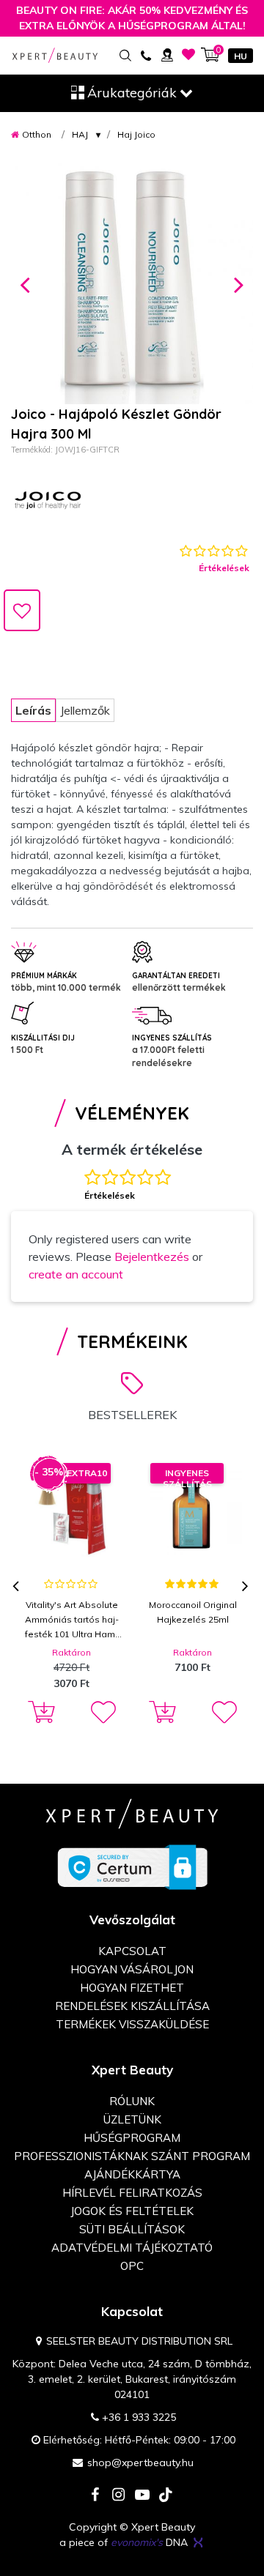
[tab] (33, 710)
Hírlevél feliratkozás (132, 2193)
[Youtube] (142, 2496)
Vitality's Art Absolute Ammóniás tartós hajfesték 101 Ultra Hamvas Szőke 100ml (72, 1620)
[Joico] (48, 500)
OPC (132, 2266)
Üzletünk (132, 2119)
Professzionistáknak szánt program (132, 2156)
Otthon (37, 134)
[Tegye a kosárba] (39, 1713)
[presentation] (17, 1587)
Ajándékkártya (132, 2174)
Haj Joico (136, 134)
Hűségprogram (132, 2138)
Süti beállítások (132, 2229)
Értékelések (224, 568)
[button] (25, 283)
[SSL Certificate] (132, 1866)
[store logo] (55, 55)
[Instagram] (119, 2496)
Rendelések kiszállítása (132, 2006)
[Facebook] (95, 2496)
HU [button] (241, 56)
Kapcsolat (132, 1951)
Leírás (33, 710)
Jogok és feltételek (132, 2211)
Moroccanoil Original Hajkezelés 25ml (193, 1612)
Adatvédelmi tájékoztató (132, 2248)
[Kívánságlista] (189, 55)
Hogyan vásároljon (132, 1969)
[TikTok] (166, 2496)
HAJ (80, 134)
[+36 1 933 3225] (146, 55)
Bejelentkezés (152, 1257)
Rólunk (132, 2101)
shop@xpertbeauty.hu (140, 2463)
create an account (76, 1274)
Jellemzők (85, 710)
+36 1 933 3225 (139, 2417)
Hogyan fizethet (132, 1988)
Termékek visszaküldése (132, 2024)
